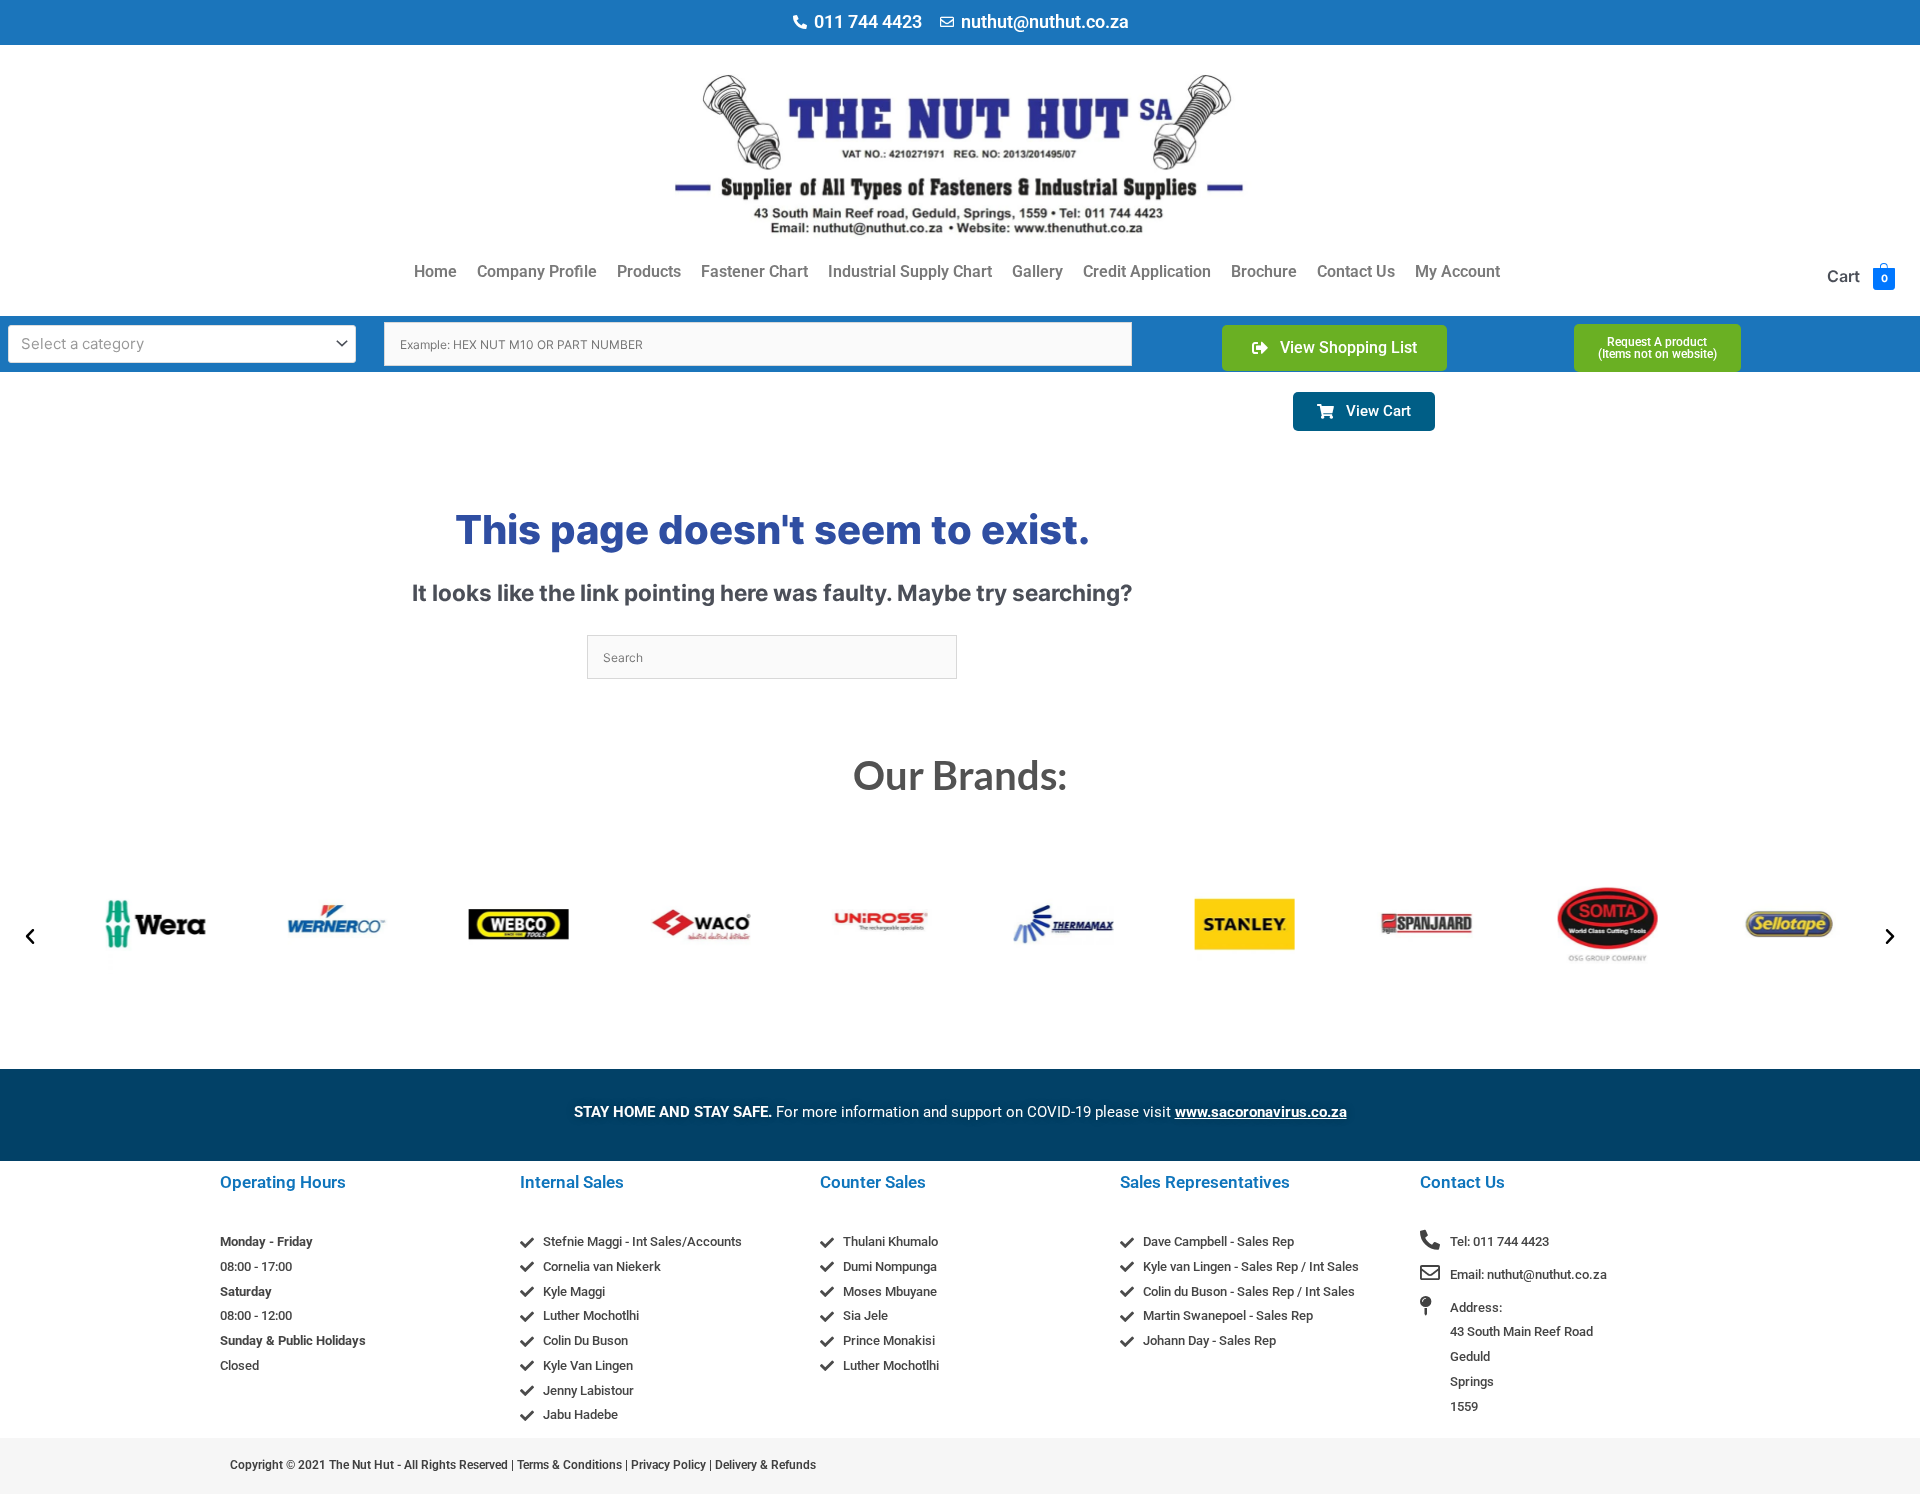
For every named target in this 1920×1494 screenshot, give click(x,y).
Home (435, 271)
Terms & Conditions (569, 1465)
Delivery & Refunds (765, 1465)
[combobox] (182, 343)
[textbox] (173, 344)
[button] (30, 937)
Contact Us (1356, 271)
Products (649, 271)
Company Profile (537, 271)
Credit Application (1147, 271)
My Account (1457, 271)
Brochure (1264, 271)
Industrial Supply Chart (910, 271)
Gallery (1037, 271)
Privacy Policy (668, 1465)
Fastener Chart (754, 271)
